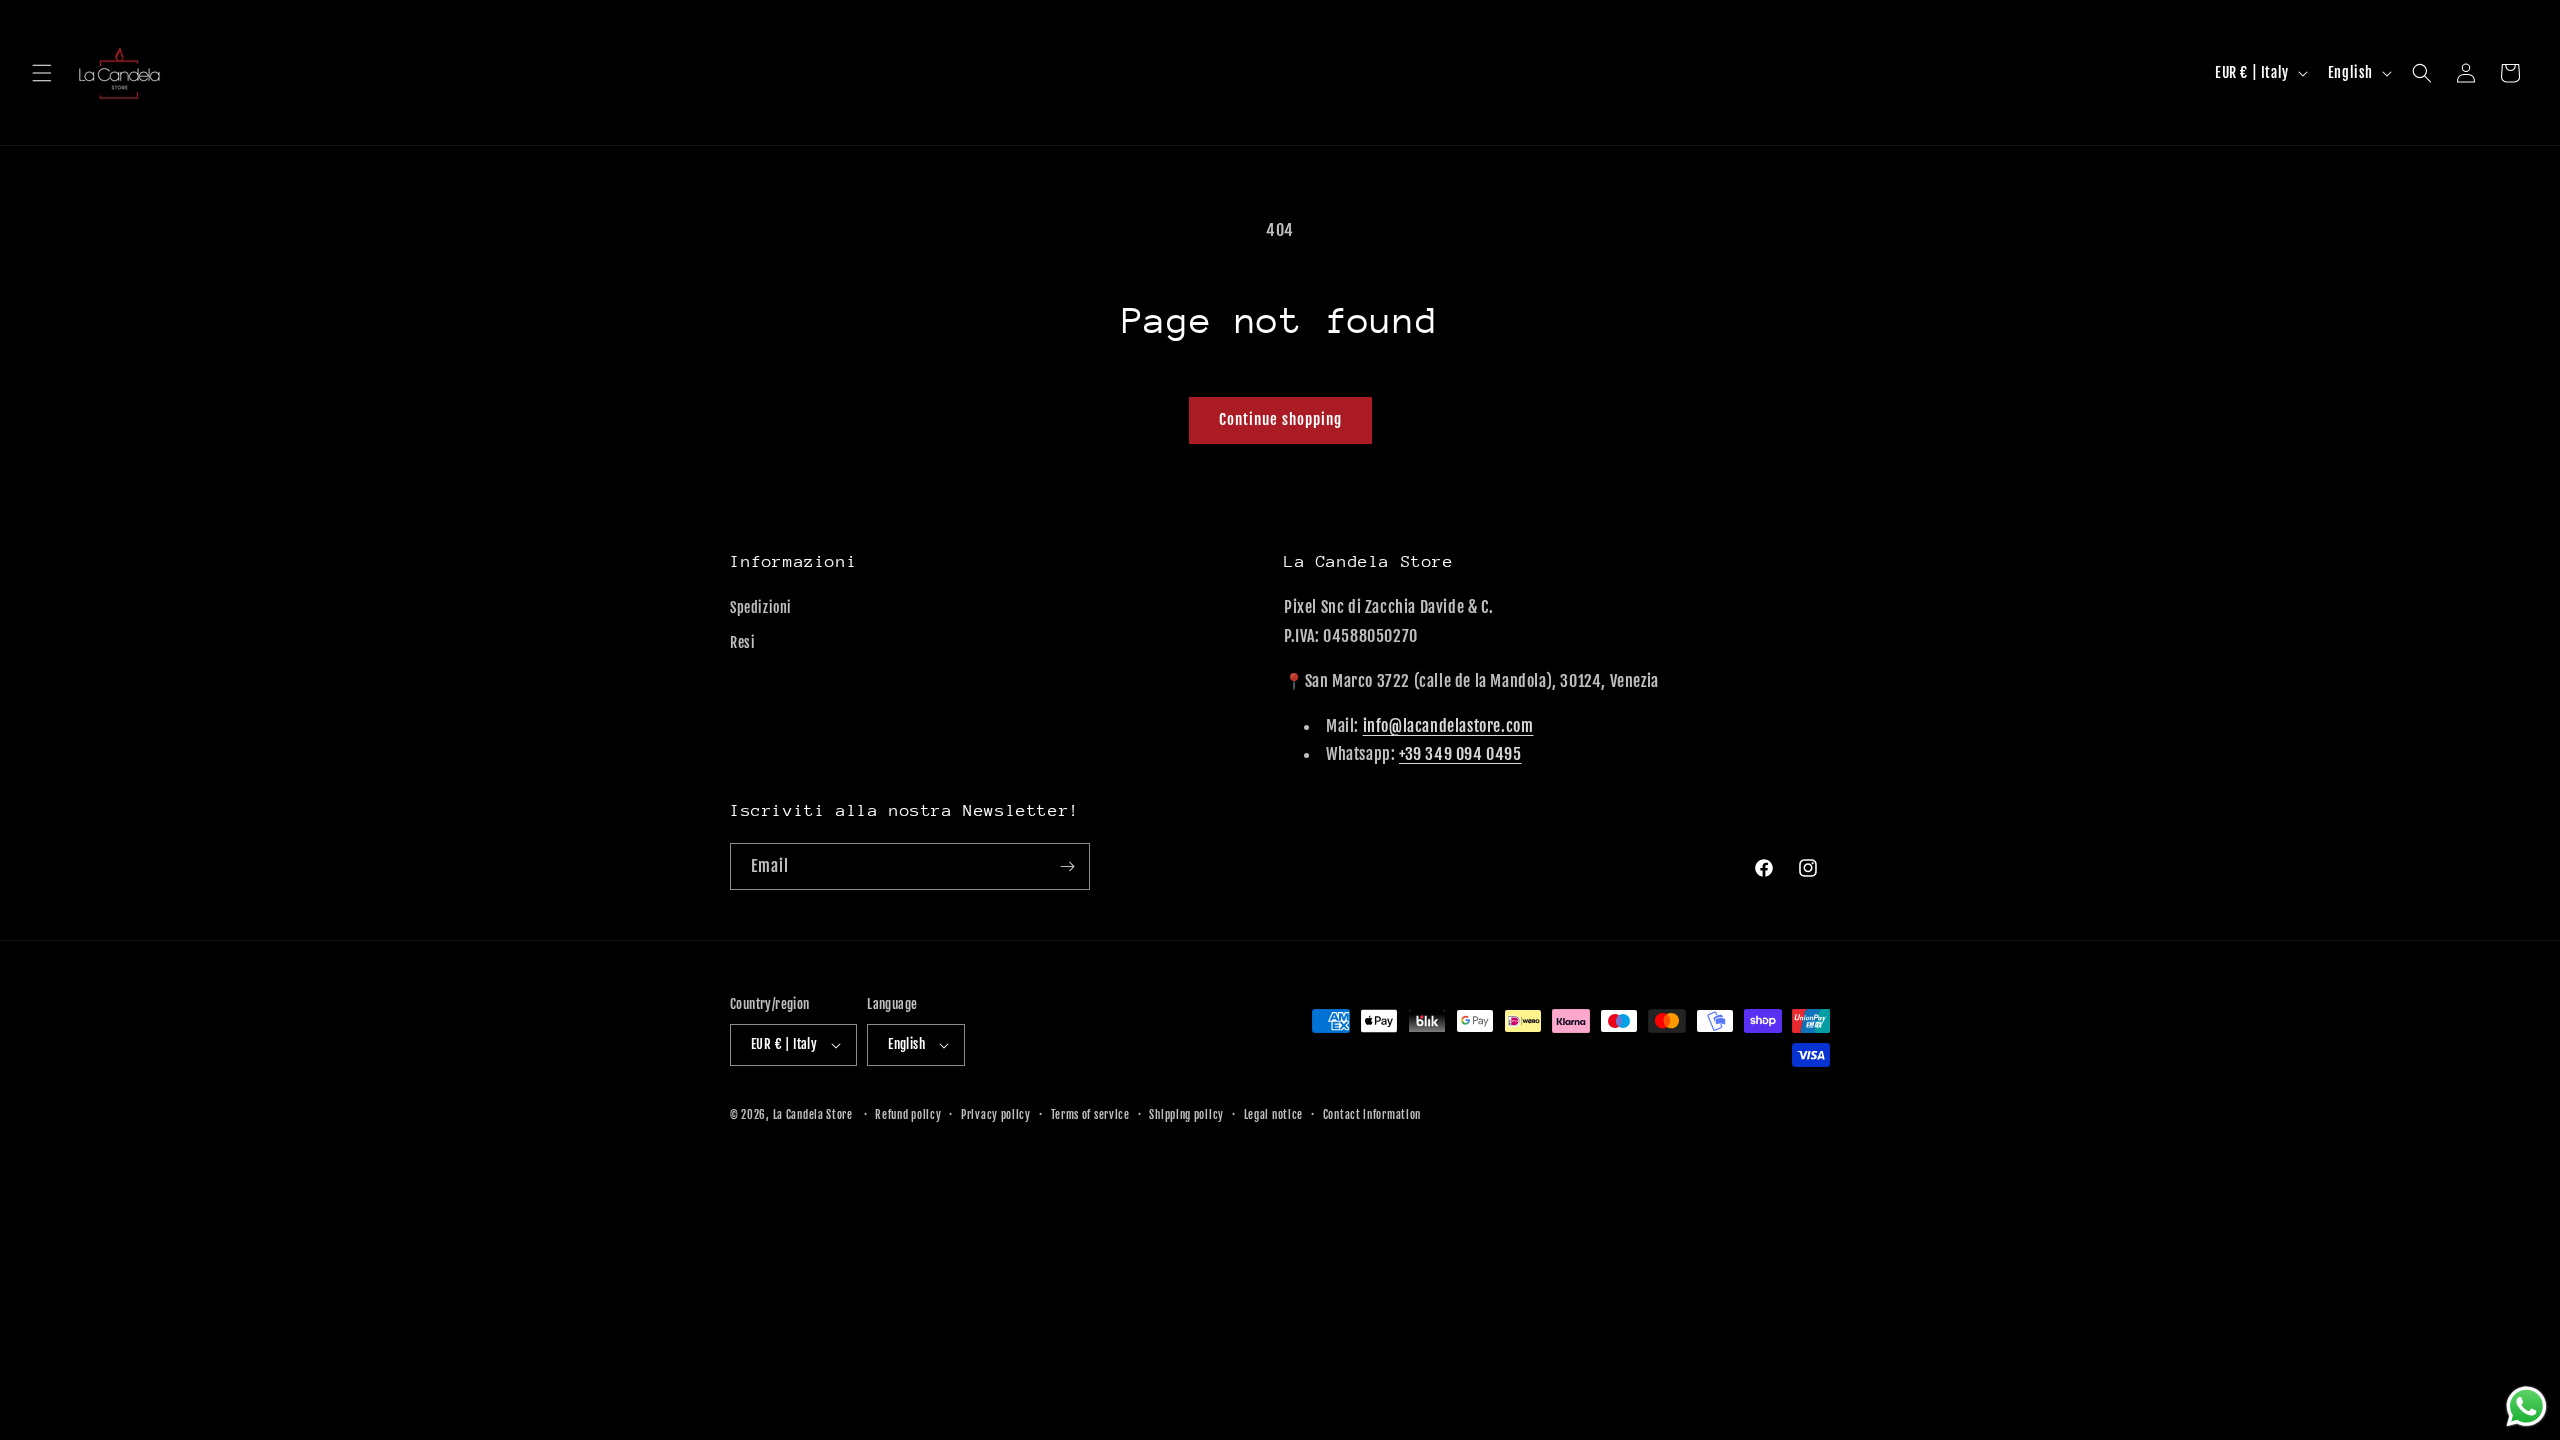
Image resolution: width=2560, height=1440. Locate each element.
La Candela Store (814, 1115)
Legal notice (1273, 1115)
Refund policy (908, 1115)
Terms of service (1090, 1115)
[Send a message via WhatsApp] (2526, 1406)
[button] (42, 73)
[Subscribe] (1067, 866)
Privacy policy (996, 1115)
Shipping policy (1186, 1115)
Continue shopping (1280, 419)
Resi (742, 642)
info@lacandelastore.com (1448, 726)
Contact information (1372, 1115)
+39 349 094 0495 (1460, 754)
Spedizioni (761, 607)
